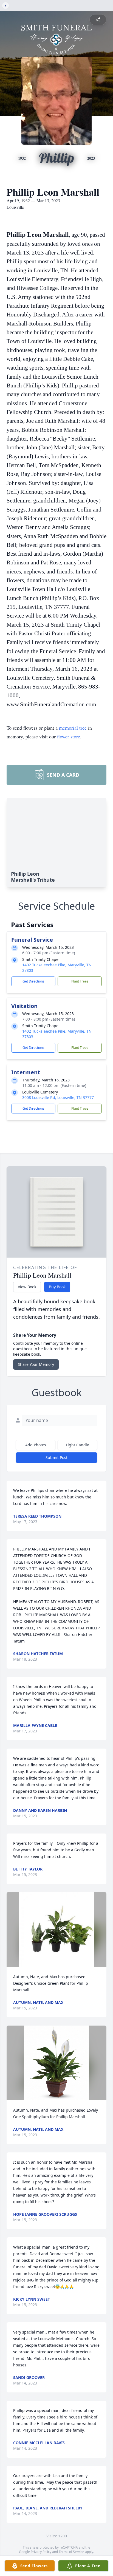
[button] (57, 1930)
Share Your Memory (36, 1364)
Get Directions (33, 981)
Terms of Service (71, 2552)
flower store (69, 736)
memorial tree (73, 728)
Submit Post (56, 1457)
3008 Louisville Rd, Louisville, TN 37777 (58, 1097)
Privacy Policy (41, 2552)
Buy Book (57, 1287)
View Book (27, 1287)
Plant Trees (80, 981)
